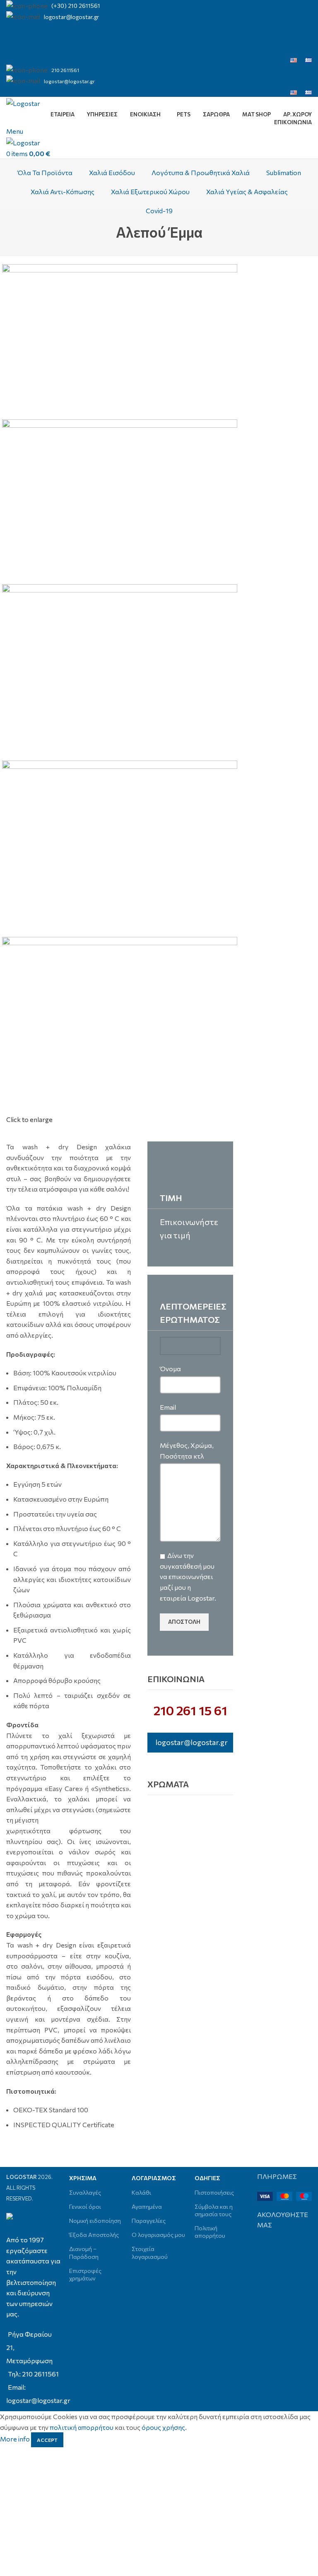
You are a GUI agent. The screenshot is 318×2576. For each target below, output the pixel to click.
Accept (47, 2440)
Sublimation (284, 172)
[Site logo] (23, 102)
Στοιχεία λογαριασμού (150, 2252)
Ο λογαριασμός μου (158, 2235)
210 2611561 (65, 70)
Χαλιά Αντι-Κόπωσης (63, 191)
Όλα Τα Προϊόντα (45, 172)
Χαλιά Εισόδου (112, 172)
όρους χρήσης (163, 2427)
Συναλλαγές (85, 2192)
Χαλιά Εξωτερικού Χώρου (150, 191)
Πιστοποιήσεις (214, 2192)
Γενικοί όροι (85, 2206)
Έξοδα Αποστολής (94, 2235)
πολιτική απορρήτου (82, 2427)
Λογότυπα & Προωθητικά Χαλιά (201, 172)
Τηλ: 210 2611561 (33, 2374)
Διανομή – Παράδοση (84, 2252)
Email (168, 1407)
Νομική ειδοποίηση (95, 2221)
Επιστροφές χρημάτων (85, 2274)
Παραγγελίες (149, 2221)
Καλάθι (141, 2192)
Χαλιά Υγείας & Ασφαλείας (247, 191)
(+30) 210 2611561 (76, 6)
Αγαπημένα (147, 2206)
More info (16, 2439)
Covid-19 (159, 211)
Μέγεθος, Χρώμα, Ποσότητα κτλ (187, 1451)
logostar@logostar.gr (71, 17)
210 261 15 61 (190, 1710)
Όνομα (170, 1369)
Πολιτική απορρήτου (210, 2232)
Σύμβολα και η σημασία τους (214, 2210)
